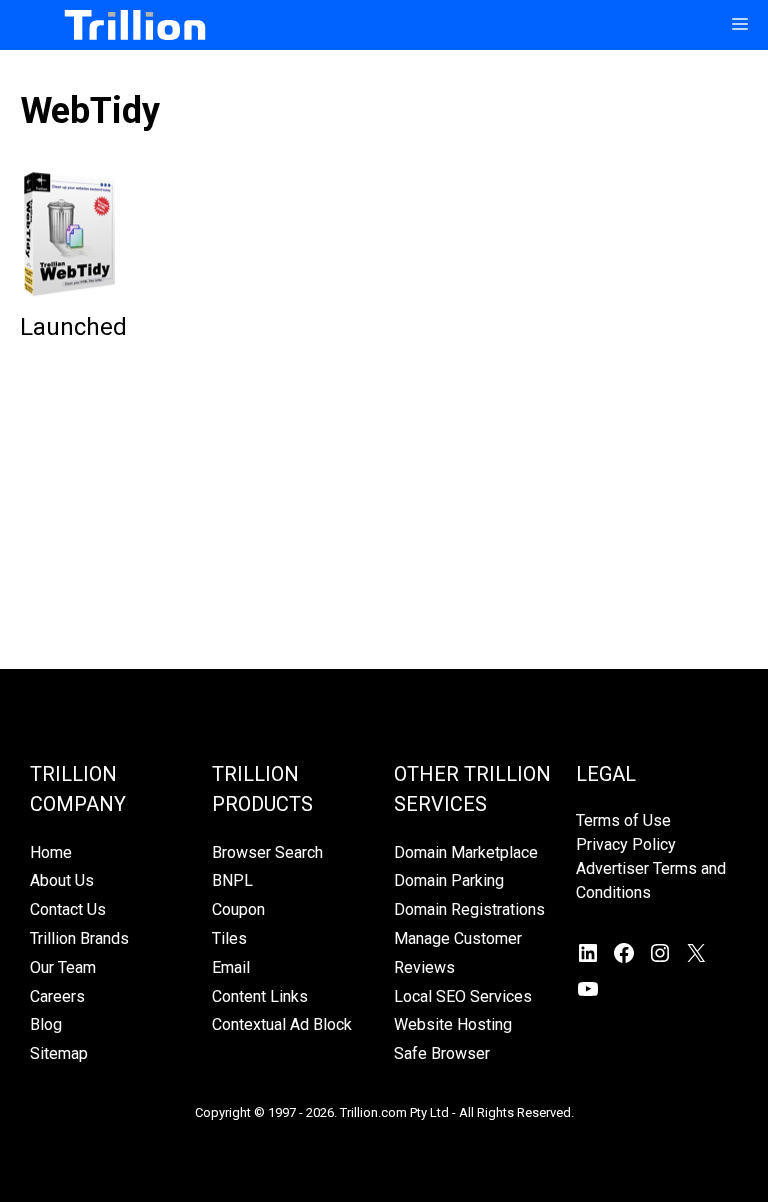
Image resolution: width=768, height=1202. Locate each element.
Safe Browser (442, 1053)
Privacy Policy (626, 844)
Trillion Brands (79, 938)
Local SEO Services (463, 996)
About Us (62, 880)
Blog (46, 1024)
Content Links (260, 996)
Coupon (238, 909)
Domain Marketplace (466, 852)
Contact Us (68, 909)
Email (231, 967)
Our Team (63, 967)
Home (51, 852)
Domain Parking (449, 880)
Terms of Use (623, 820)
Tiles (229, 938)
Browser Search (267, 852)
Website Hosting (453, 1024)
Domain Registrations (469, 909)
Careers (57, 996)
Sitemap (59, 1053)
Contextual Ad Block (282, 1024)
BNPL (232, 880)
